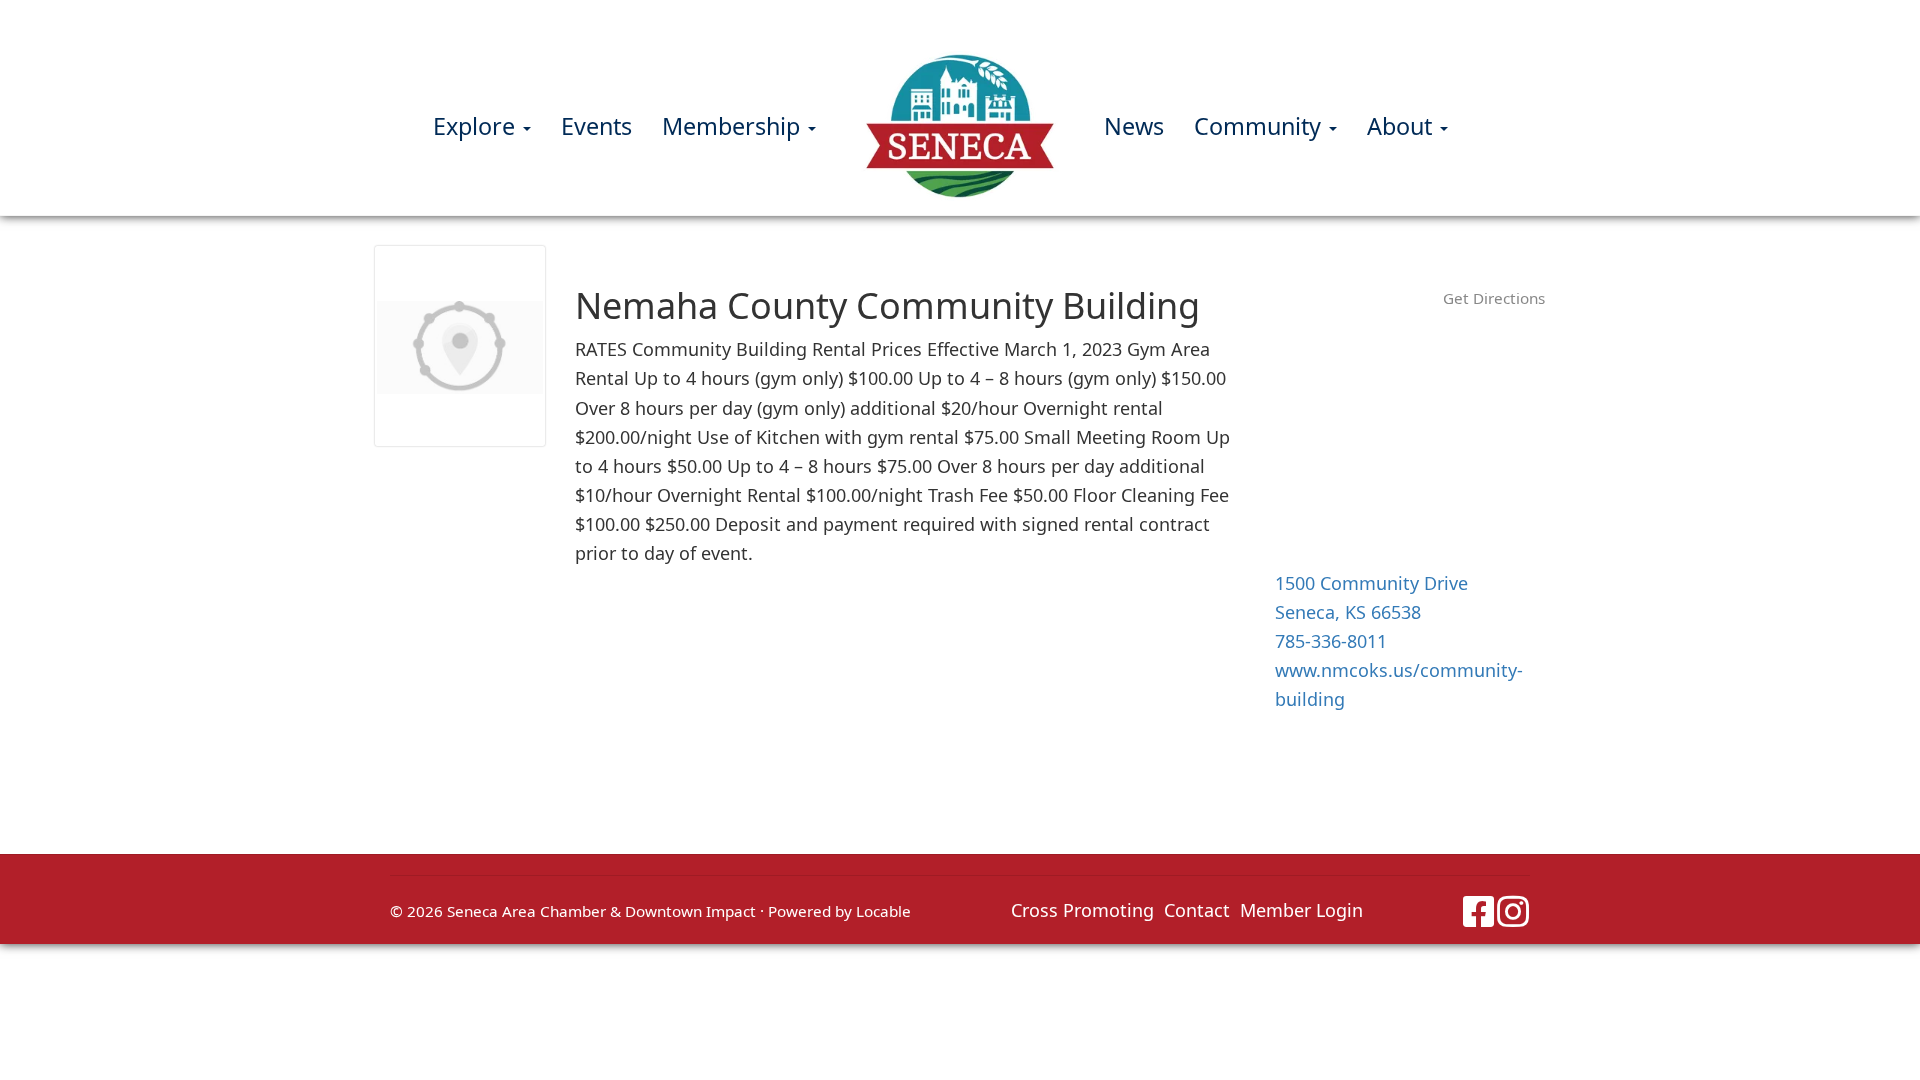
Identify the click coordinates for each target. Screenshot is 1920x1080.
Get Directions (1494, 298)
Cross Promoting (1082, 910)
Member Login (1301, 910)
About (1402, 126)
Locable (883, 911)
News (1134, 126)
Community (1260, 126)
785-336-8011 (1331, 641)
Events (596, 126)
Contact (1197, 910)
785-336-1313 (1018, 19)
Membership (734, 126)
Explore (477, 126)
